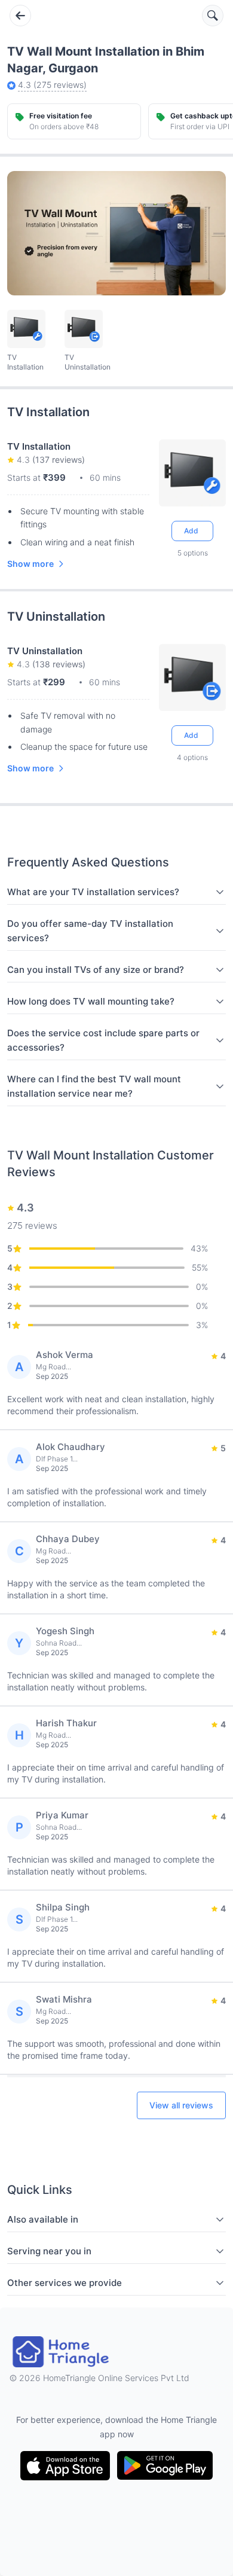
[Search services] (213, 16)
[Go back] (20, 16)
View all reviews (181, 2105)
